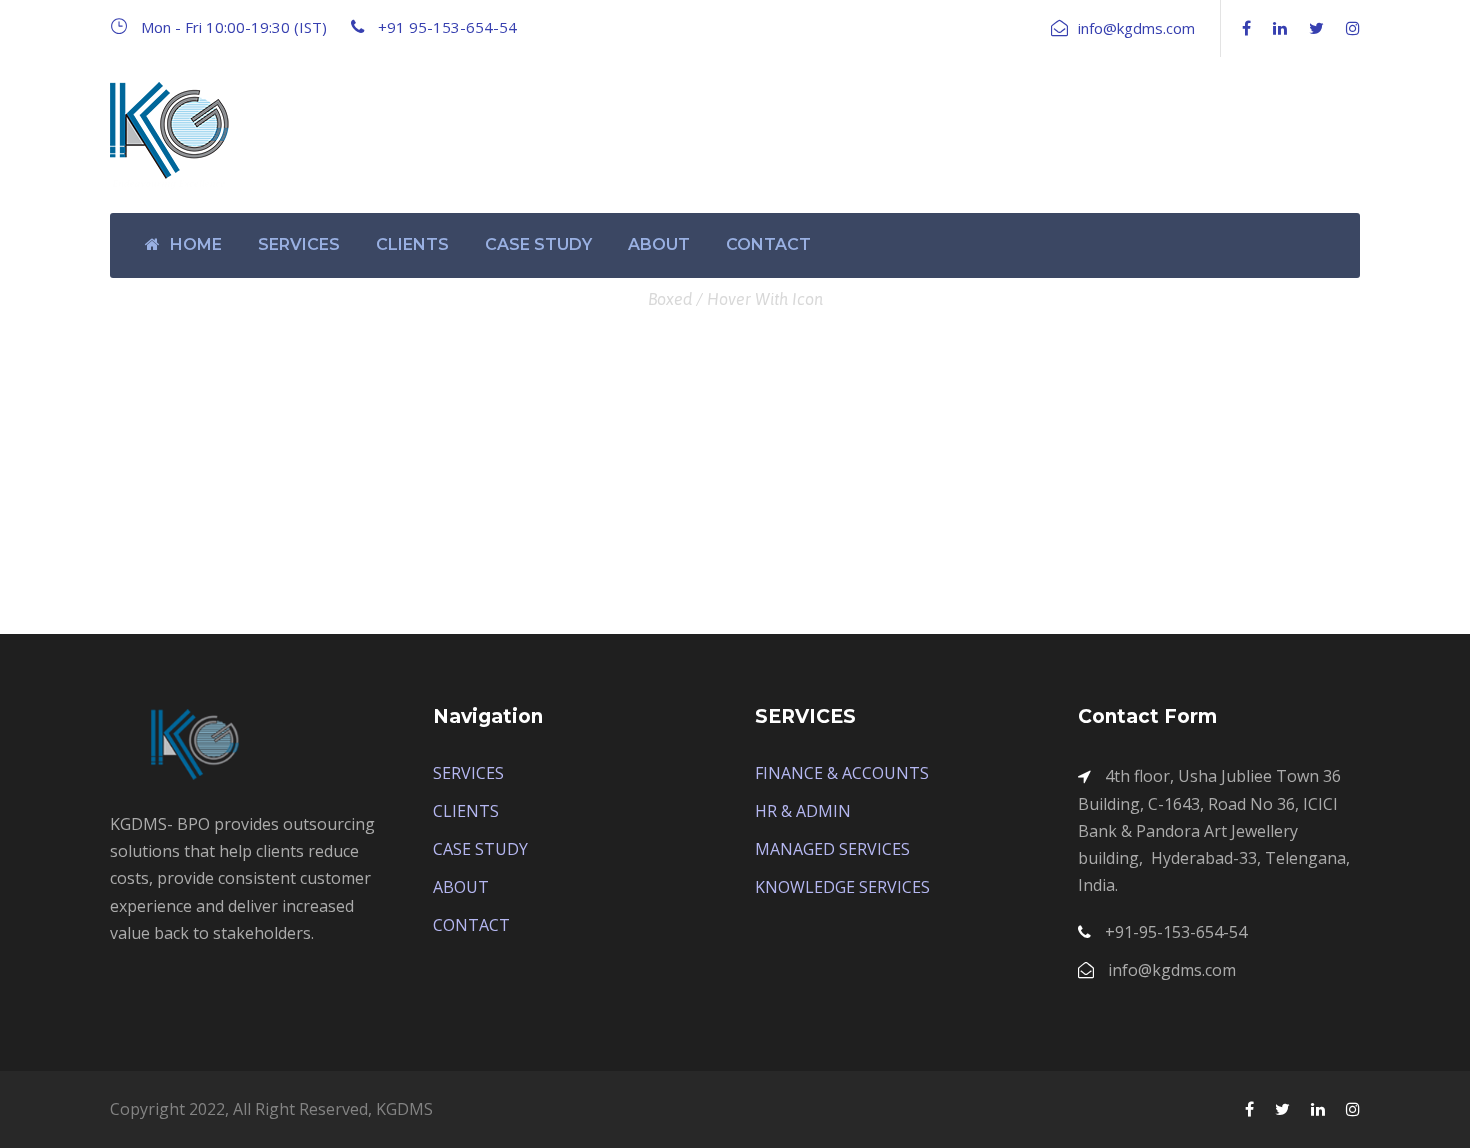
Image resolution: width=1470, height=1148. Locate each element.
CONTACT (768, 244)
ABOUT (659, 244)
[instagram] (1353, 28)
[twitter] (1316, 28)
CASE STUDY (538, 244)
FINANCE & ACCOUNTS (842, 773)
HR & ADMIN (803, 811)
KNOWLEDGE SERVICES (842, 887)
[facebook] (1246, 28)
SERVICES (299, 244)
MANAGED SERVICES (832, 849)
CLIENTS (412, 244)
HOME (196, 244)
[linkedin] (1280, 28)
